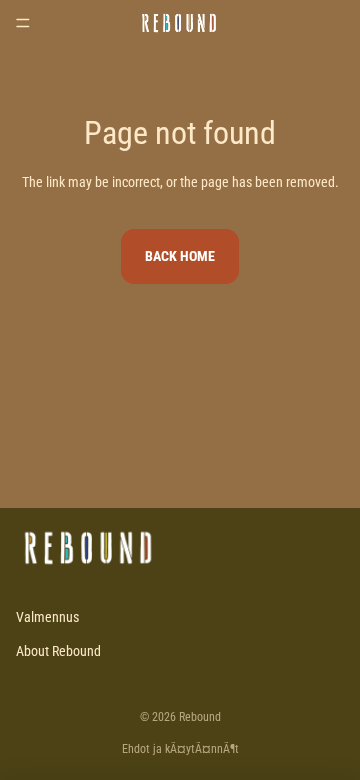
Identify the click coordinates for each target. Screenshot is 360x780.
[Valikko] (23, 23)
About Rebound (58, 651)
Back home (180, 256)
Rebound (200, 717)
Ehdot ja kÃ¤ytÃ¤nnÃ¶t (180, 749)
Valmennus (47, 617)
